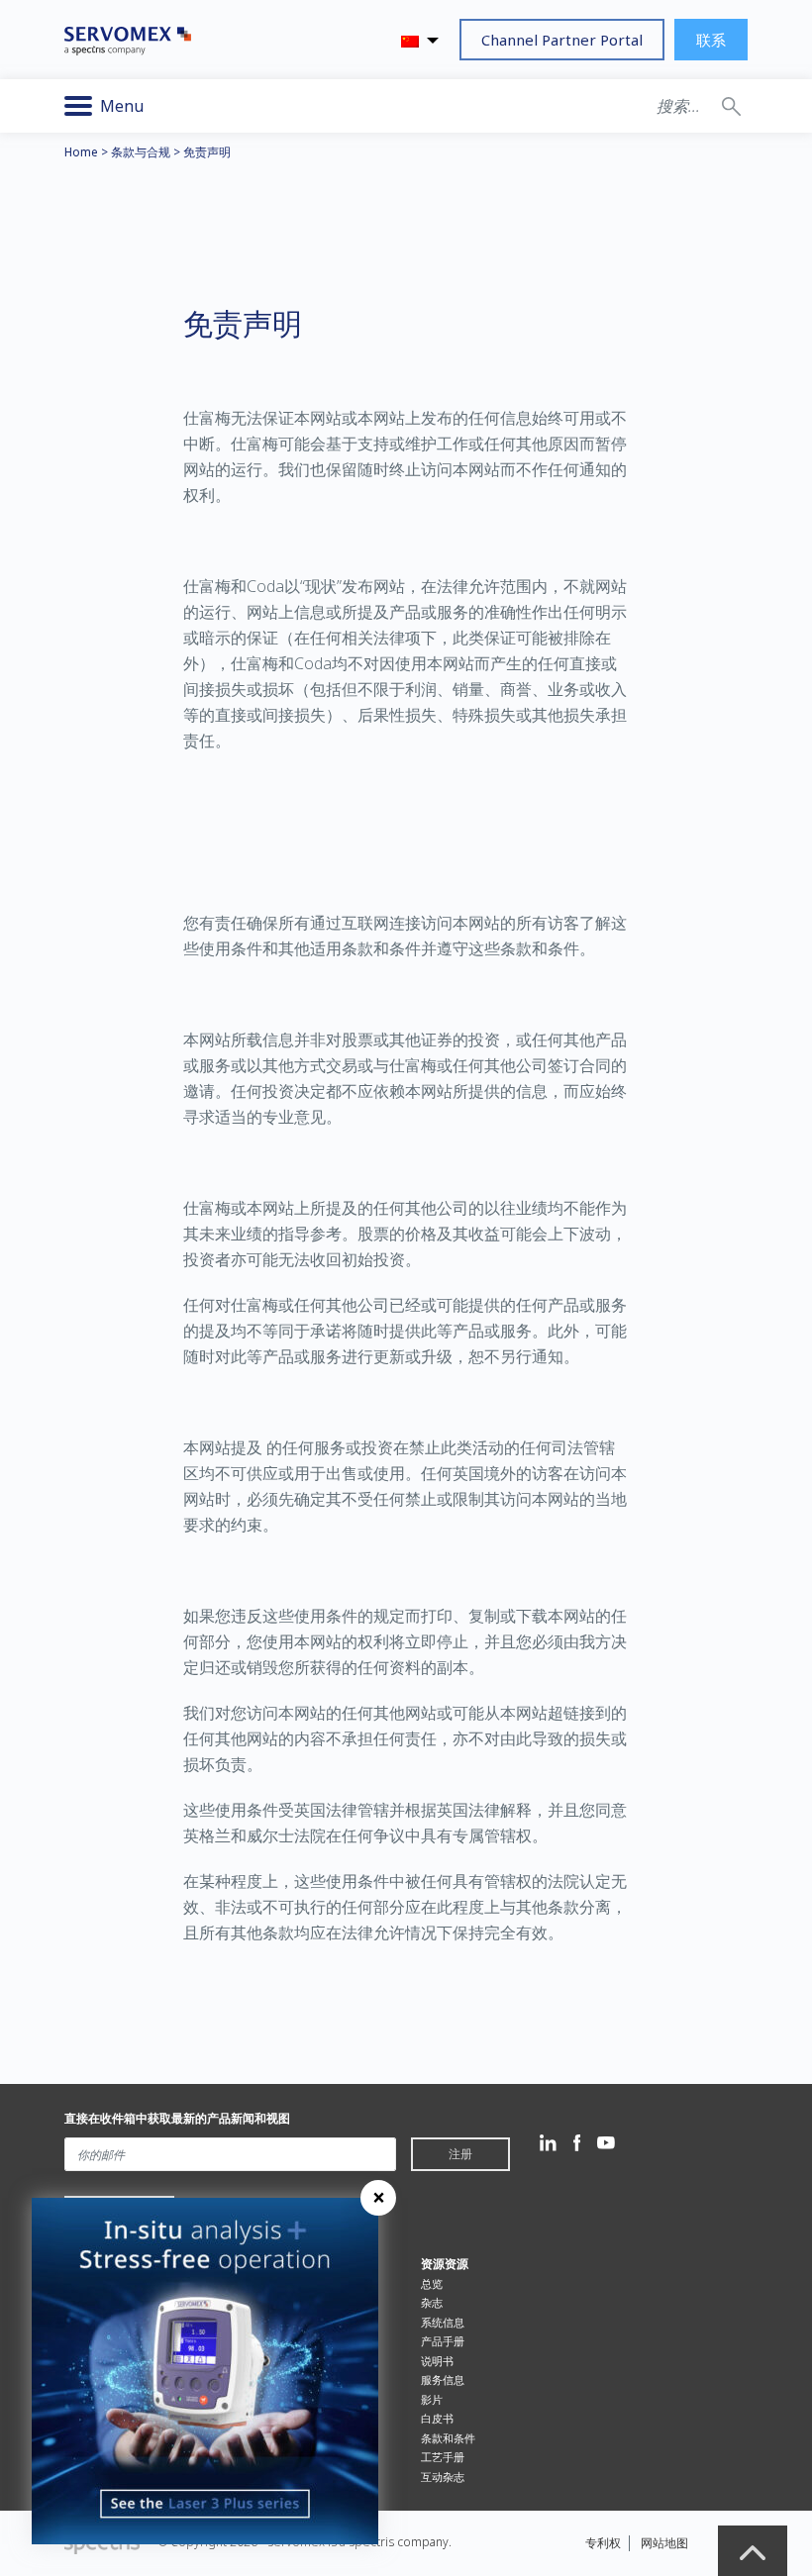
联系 (711, 40)
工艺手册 (443, 2457)
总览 (432, 2283)
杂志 (432, 2302)
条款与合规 (141, 152)
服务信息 (443, 2379)
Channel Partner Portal (562, 40)
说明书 (437, 2361)
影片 (432, 2399)
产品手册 (443, 2341)
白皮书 (437, 2418)
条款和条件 (448, 2438)
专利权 (603, 2543)
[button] (731, 106)
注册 (460, 2154)
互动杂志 (443, 2477)
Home (81, 152)
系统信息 (443, 2322)
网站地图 (664, 2543)
